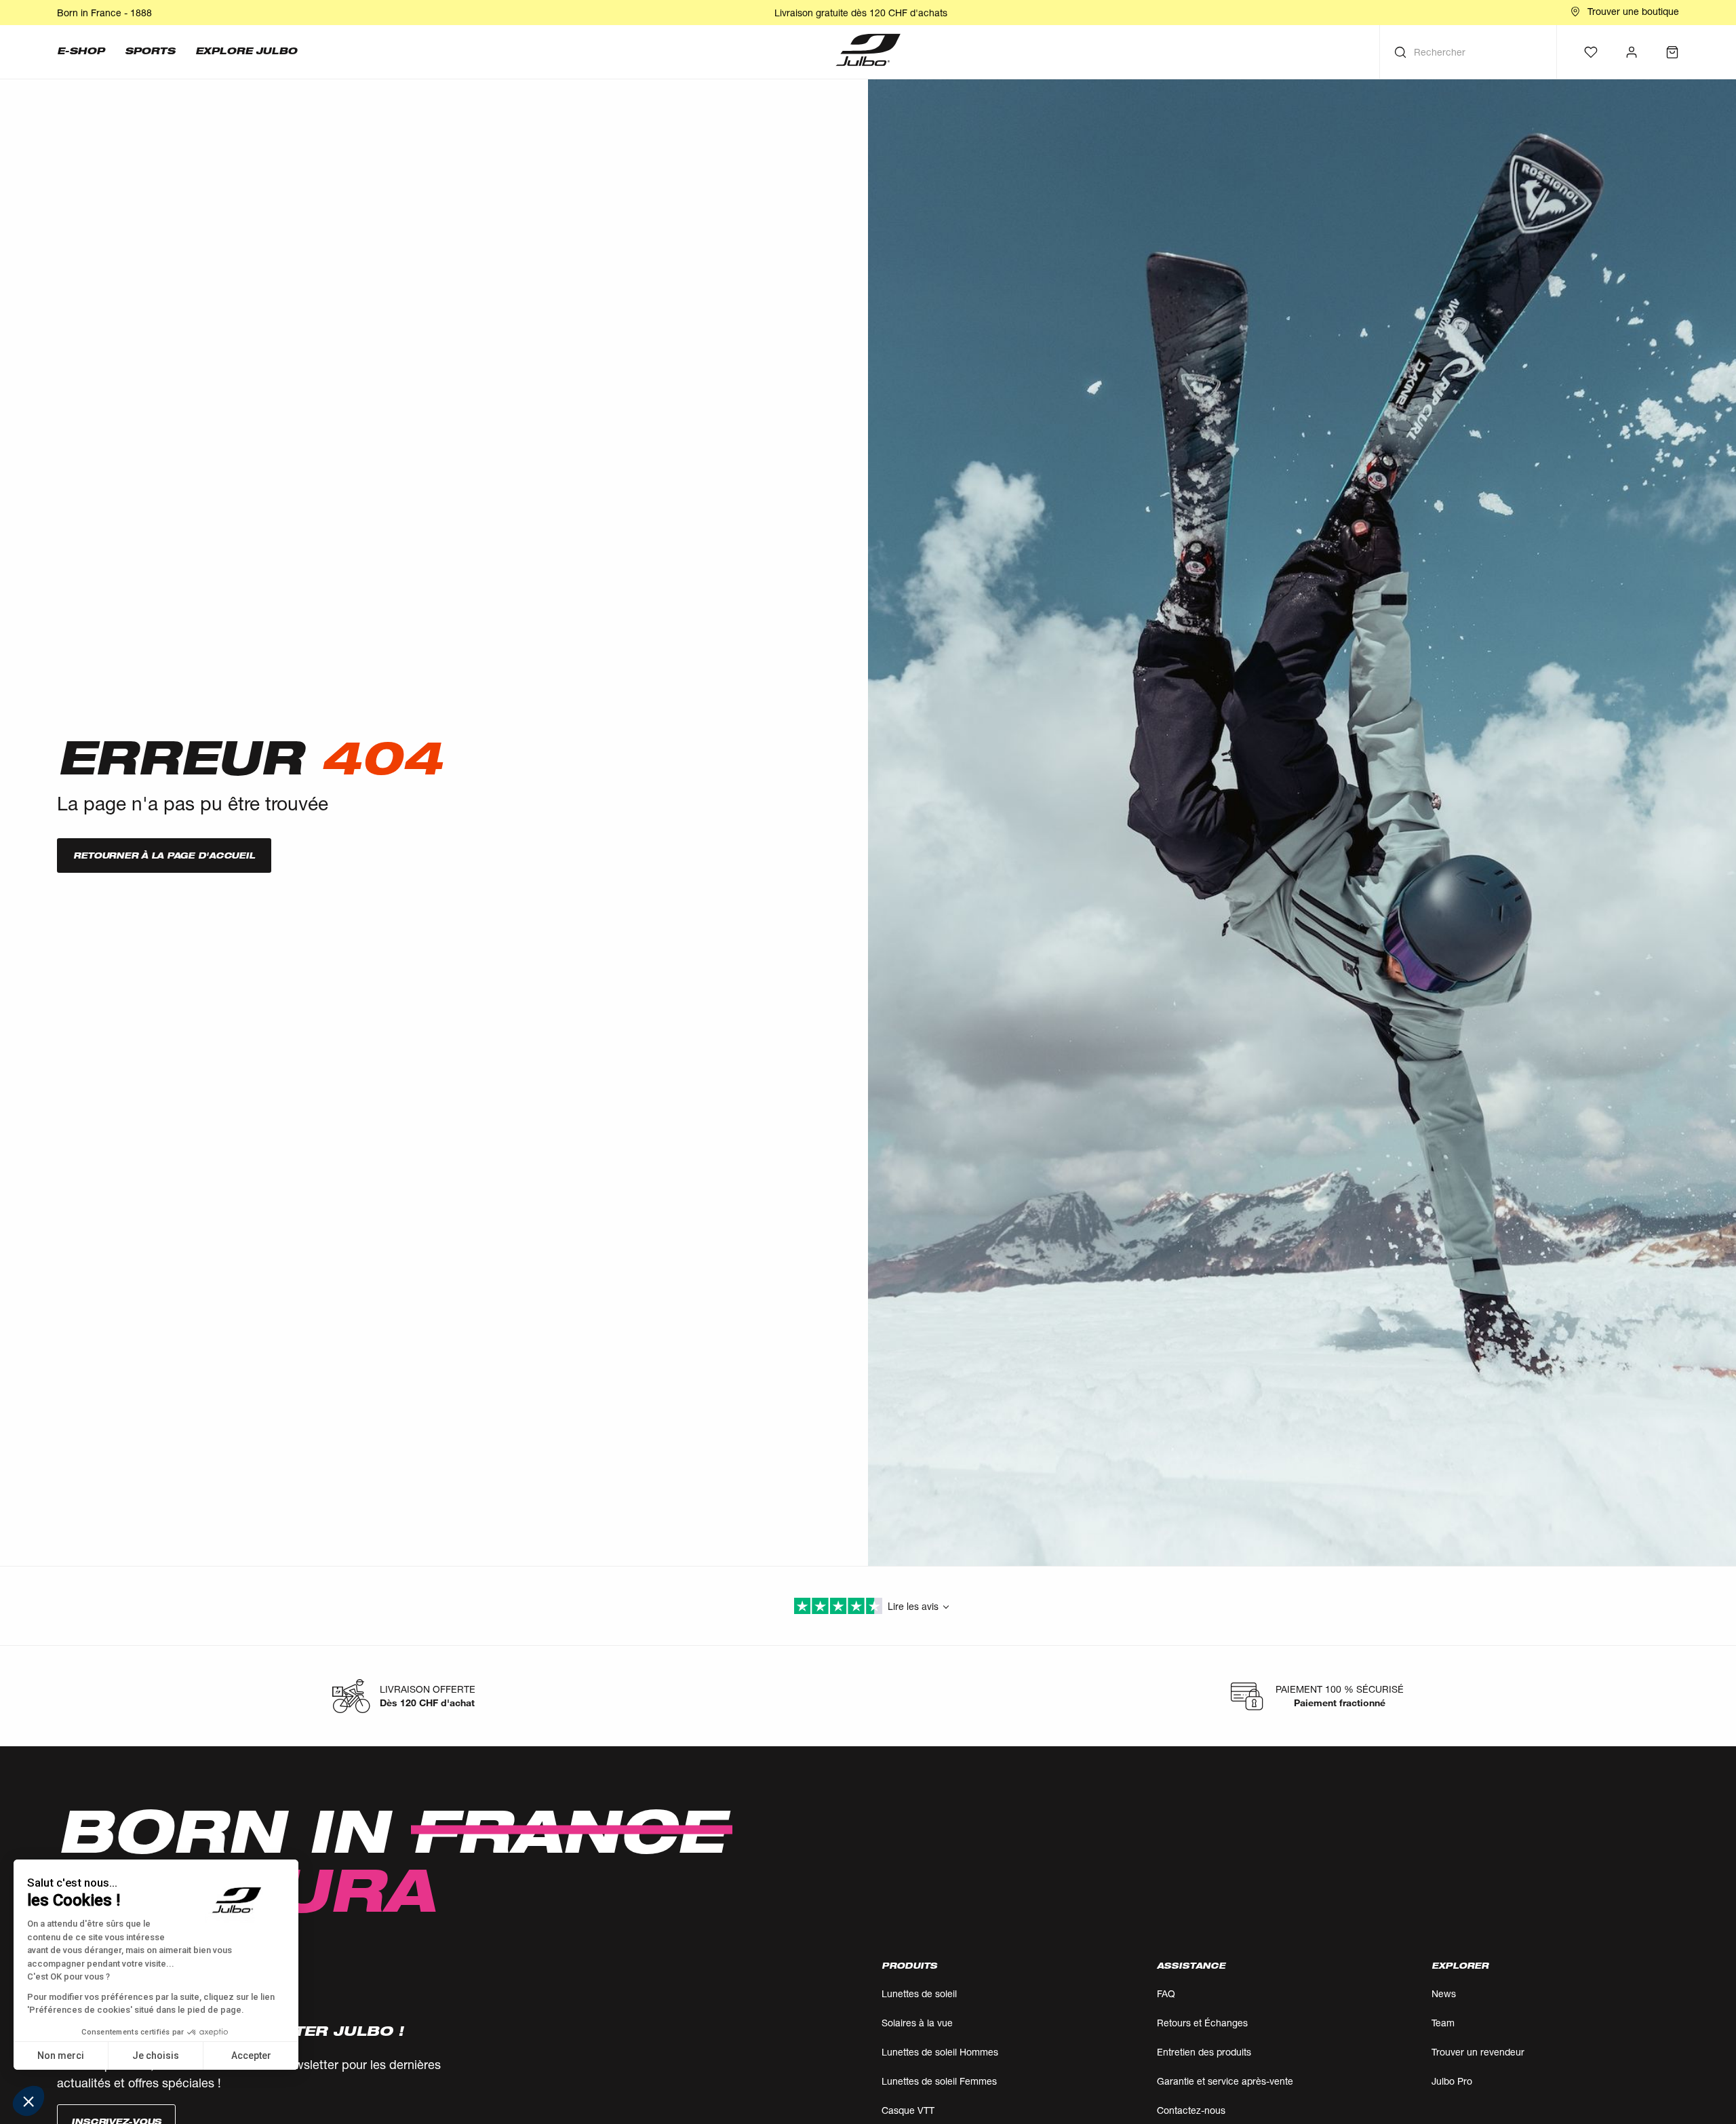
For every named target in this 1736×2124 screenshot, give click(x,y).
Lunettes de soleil (919, 1993)
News (1444, 1993)
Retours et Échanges (1202, 2023)
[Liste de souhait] (1591, 52)
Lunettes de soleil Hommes (940, 2052)
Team (1443, 2023)
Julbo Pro (1452, 2081)
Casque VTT (908, 2110)
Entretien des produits (1204, 2052)
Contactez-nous (1191, 2110)
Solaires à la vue (917, 2023)
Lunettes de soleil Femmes (939, 2081)
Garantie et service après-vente (1225, 2081)
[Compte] (1632, 52)
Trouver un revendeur (1478, 2052)
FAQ (1166, 1993)
